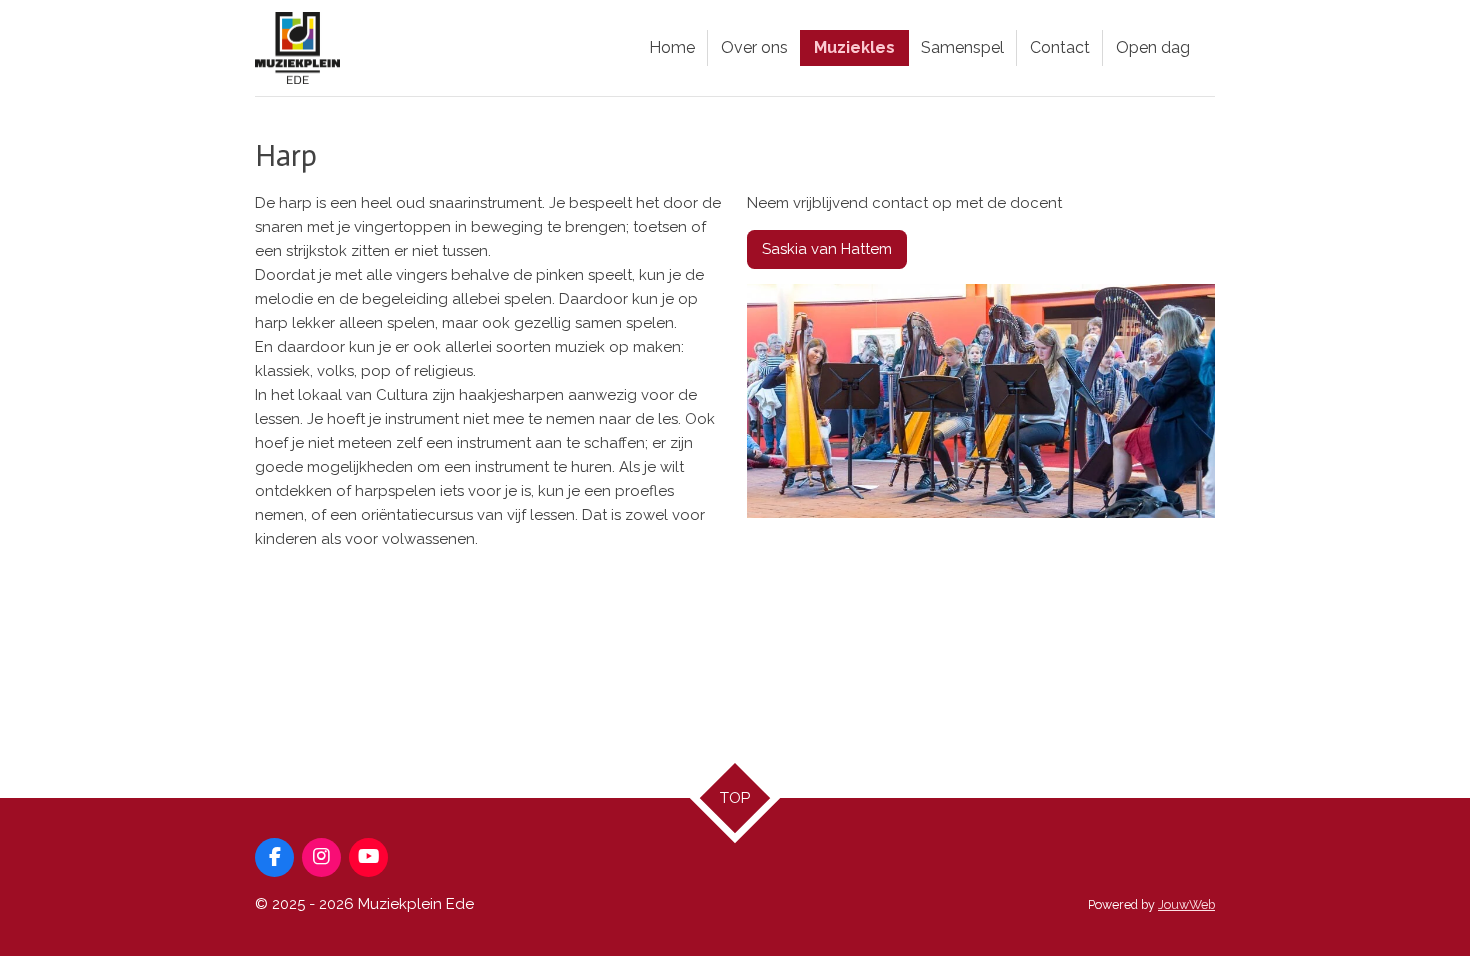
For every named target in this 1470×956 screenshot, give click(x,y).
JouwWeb (1186, 904)
